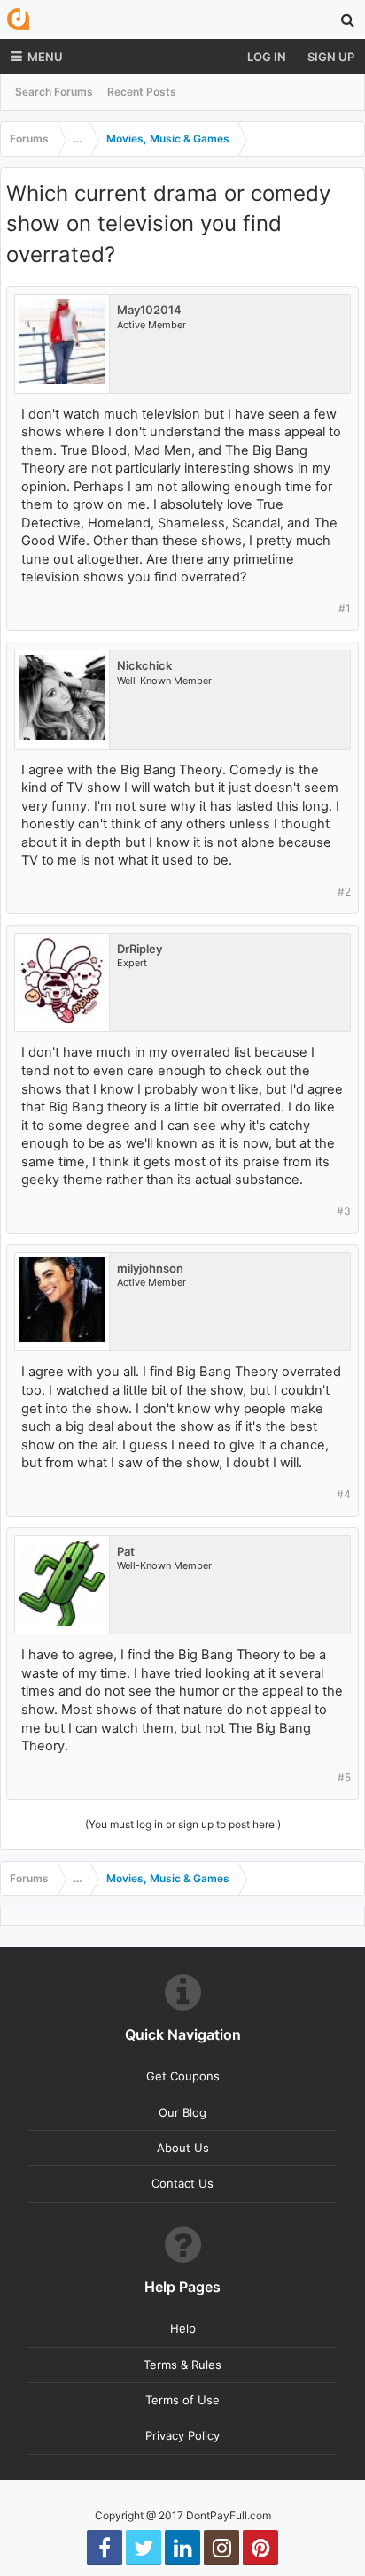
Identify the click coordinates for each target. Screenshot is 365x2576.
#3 (344, 1211)
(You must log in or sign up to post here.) (183, 1824)
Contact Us (182, 2183)
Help (183, 2328)
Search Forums (54, 92)
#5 (344, 1777)
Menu (45, 57)
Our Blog (182, 2112)
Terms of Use (182, 2400)
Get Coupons (183, 2076)
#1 (345, 608)
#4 (344, 1494)
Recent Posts (142, 92)
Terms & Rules (182, 2365)
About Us (183, 2148)
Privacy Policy (182, 2435)
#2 (344, 892)
